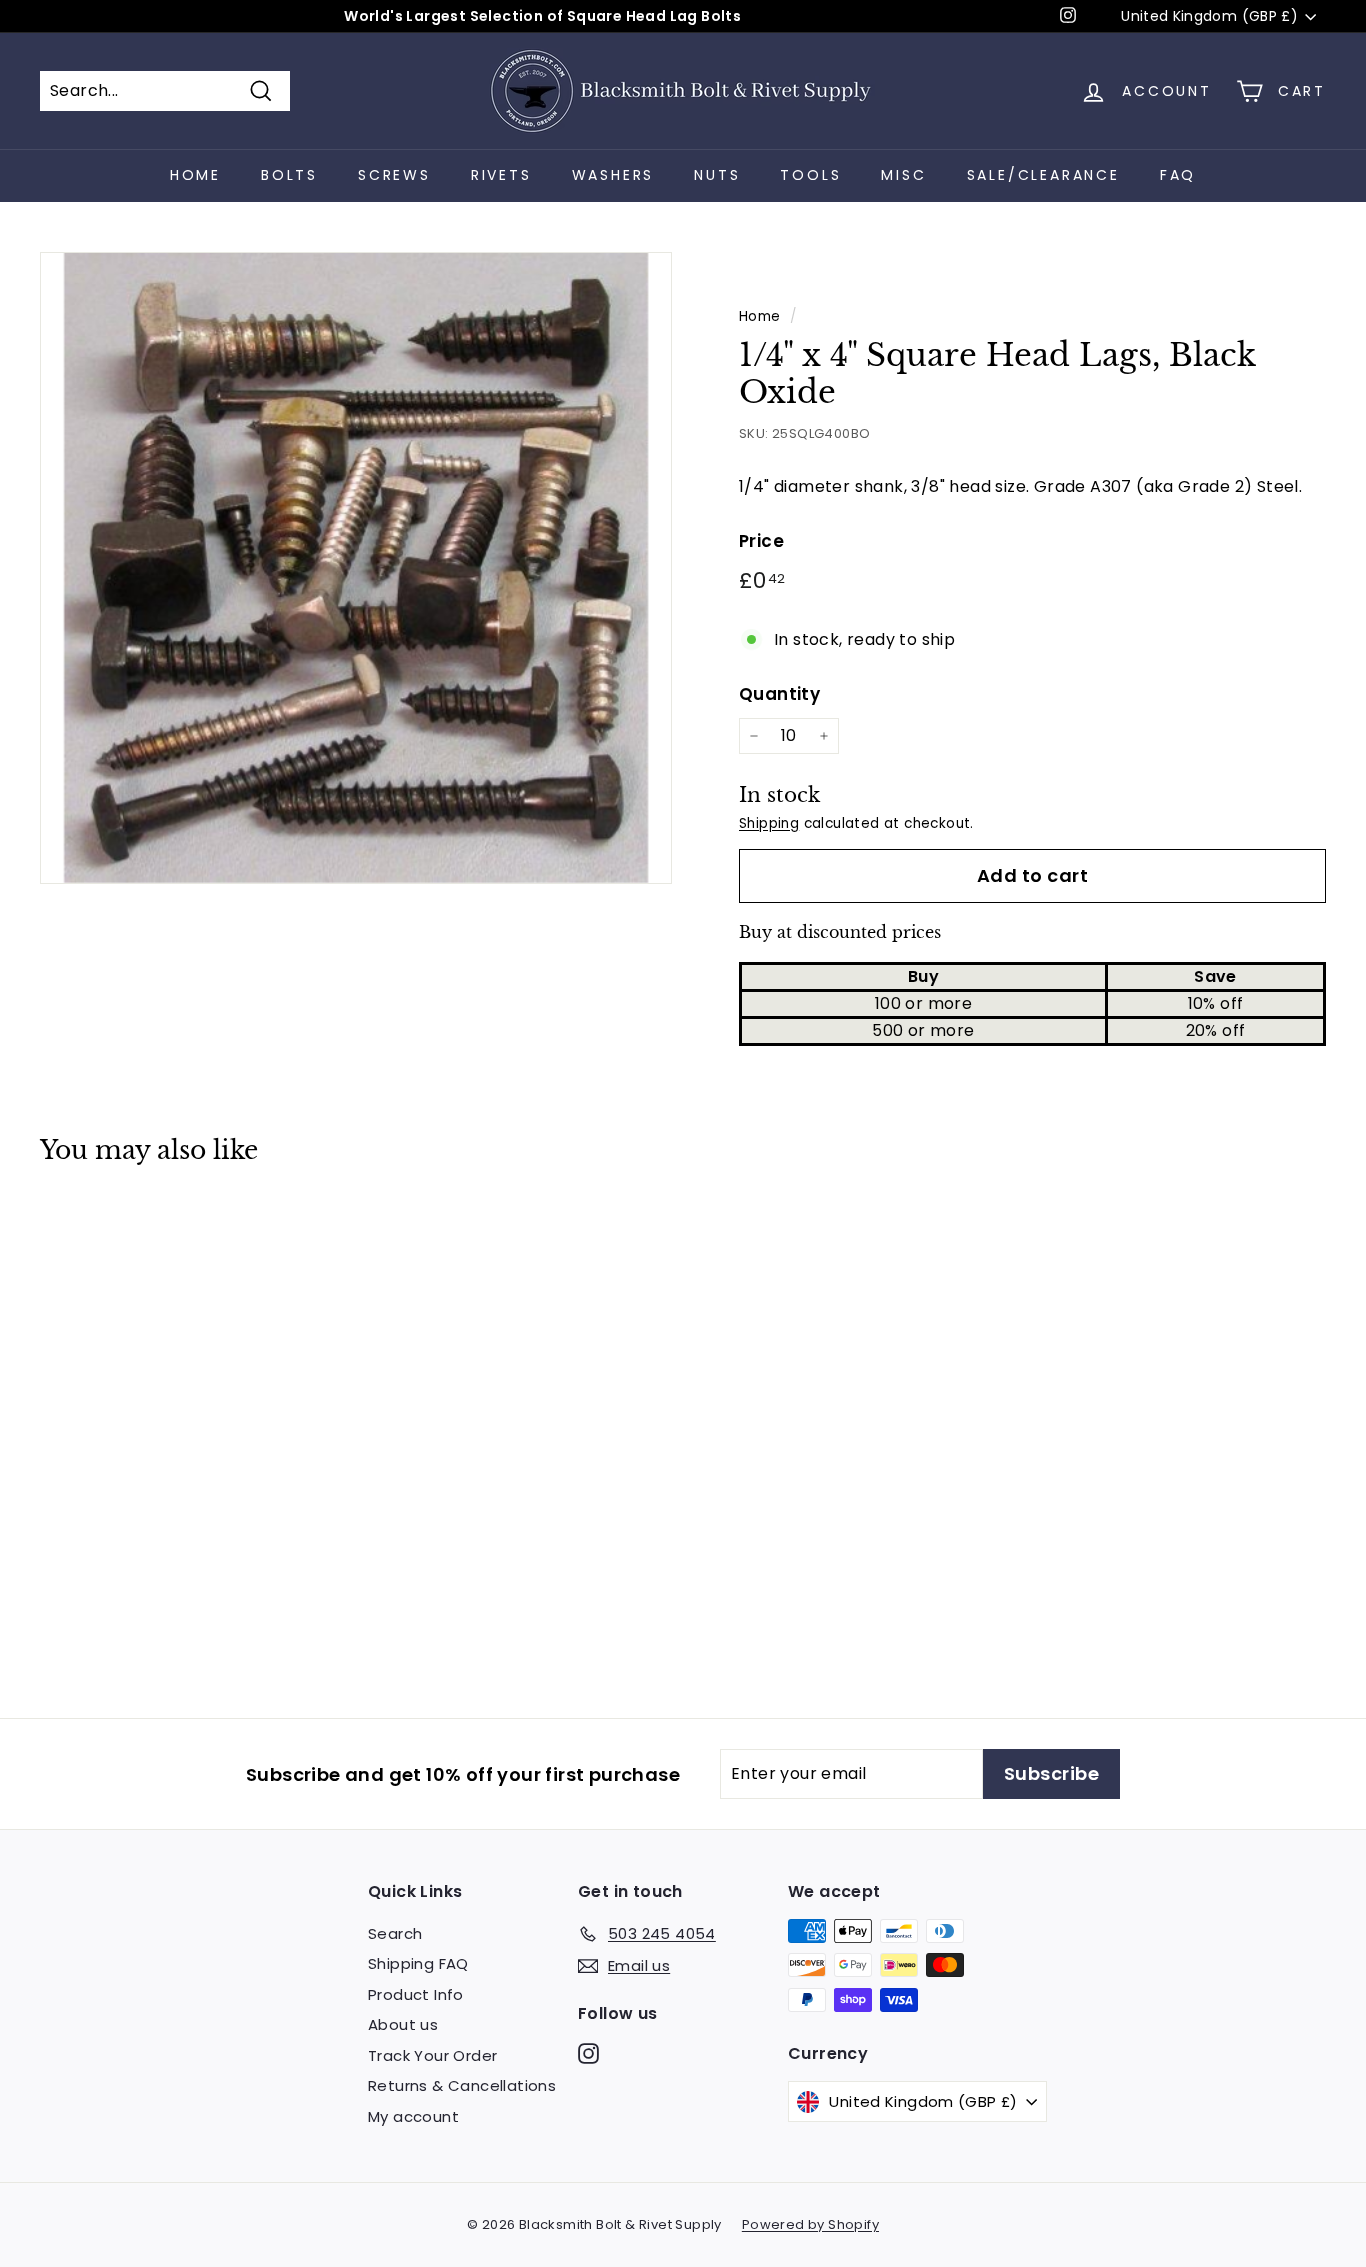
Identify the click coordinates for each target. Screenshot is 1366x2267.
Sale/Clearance (1043, 175)
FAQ (1178, 175)
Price (761, 541)
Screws (394, 175)
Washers (613, 175)
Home (195, 175)
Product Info (416, 1994)
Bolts (289, 175)
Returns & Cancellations (462, 2085)
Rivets (501, 175)
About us (403, 2024)
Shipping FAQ (418, 1963)
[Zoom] (356, 568)
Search (395, 1933)
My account (413, 2116)
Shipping (769, 823)
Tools (810, 175)
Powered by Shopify (810, 2224)
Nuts (717, 175)
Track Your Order (432, 2055)
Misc (903, 175)
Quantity (779, 694)
